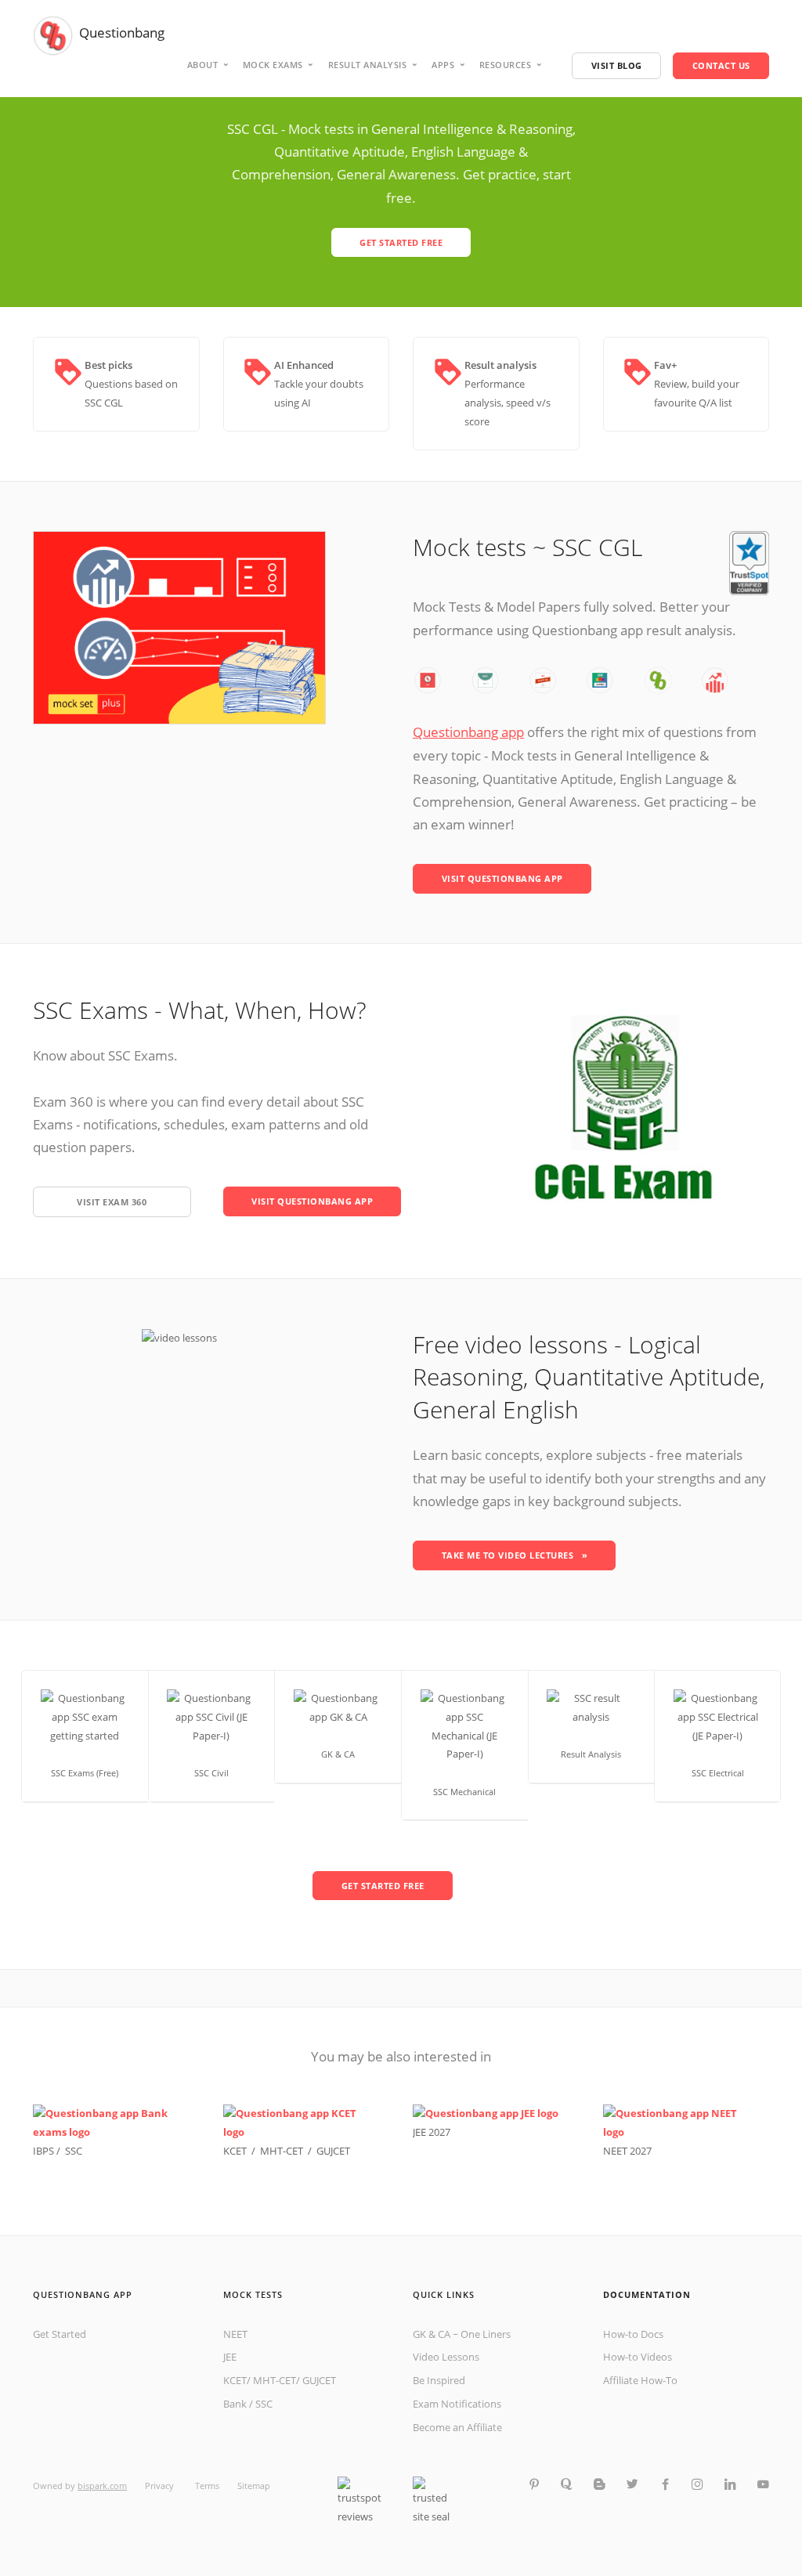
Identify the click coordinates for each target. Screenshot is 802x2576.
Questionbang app (468, 732)
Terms (207, 2486)
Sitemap (254, 2486)
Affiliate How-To (640, 2380)
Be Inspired (439, 2380)
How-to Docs (633, 2334)
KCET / (242, 2151)
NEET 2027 (627, 2151)
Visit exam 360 (112, 1202)
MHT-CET (275, 2380)
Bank (235, 2404)
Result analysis (368, 65)
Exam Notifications (457, 2404)
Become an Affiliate (457, 2427)
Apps (443, 65)
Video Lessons (446, 2357)
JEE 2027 (432, 2132)
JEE (230, 2357)
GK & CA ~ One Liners (462, 2334)
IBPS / (49, 2151)
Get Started (60, 2334)
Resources (506, 65)
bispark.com (102, 2486)
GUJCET (333, 2151)
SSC (74, 2151)
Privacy (161, 2486)
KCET (235, 2380)
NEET (235, 2334)
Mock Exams (273, 65)
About (203, 65)
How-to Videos (638, 2357)
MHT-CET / (288, 2151)
